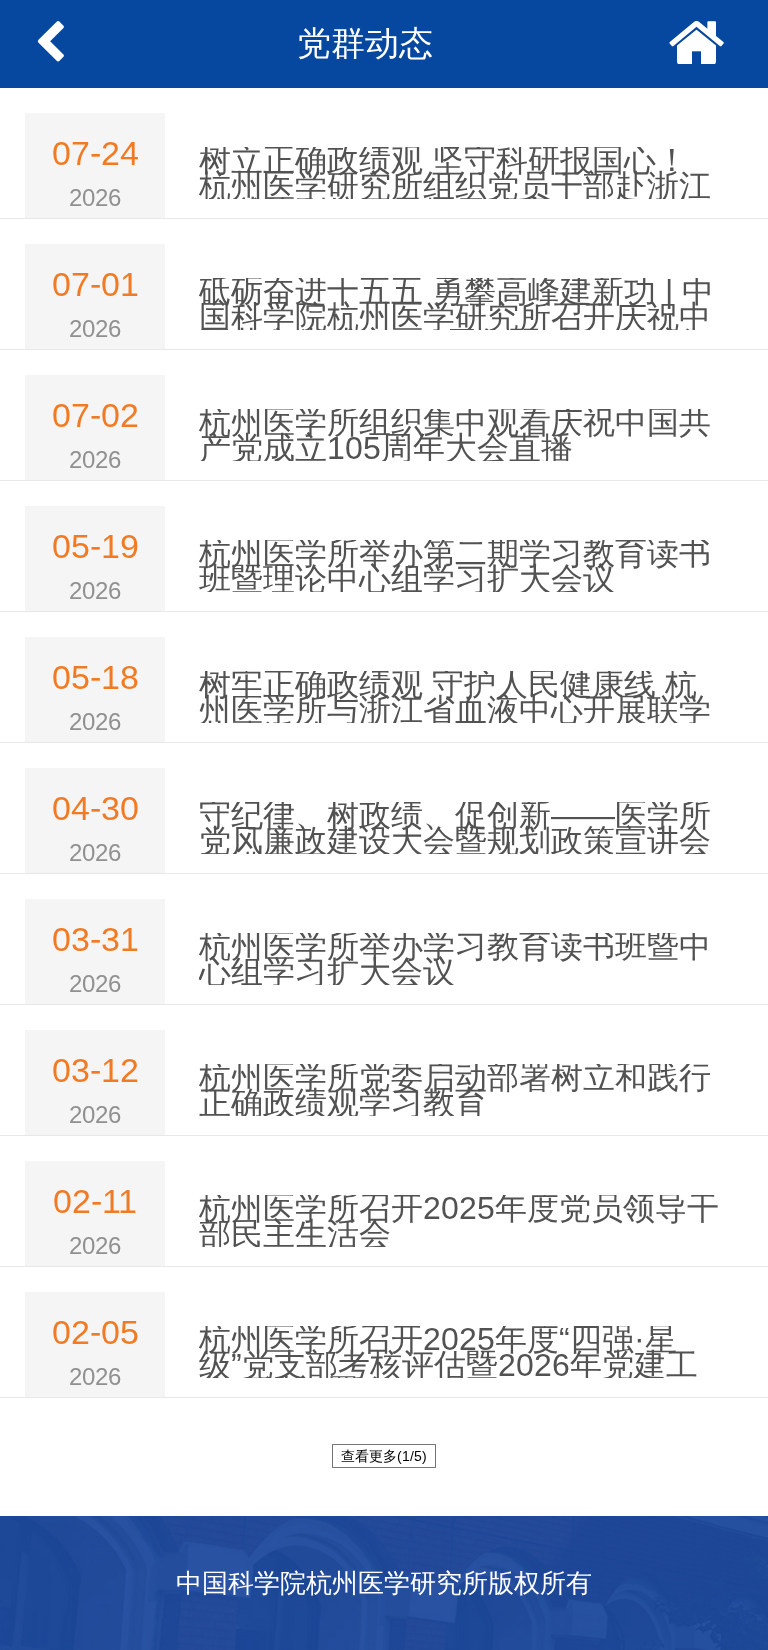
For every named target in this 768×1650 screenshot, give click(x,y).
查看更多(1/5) (384, 1456)
